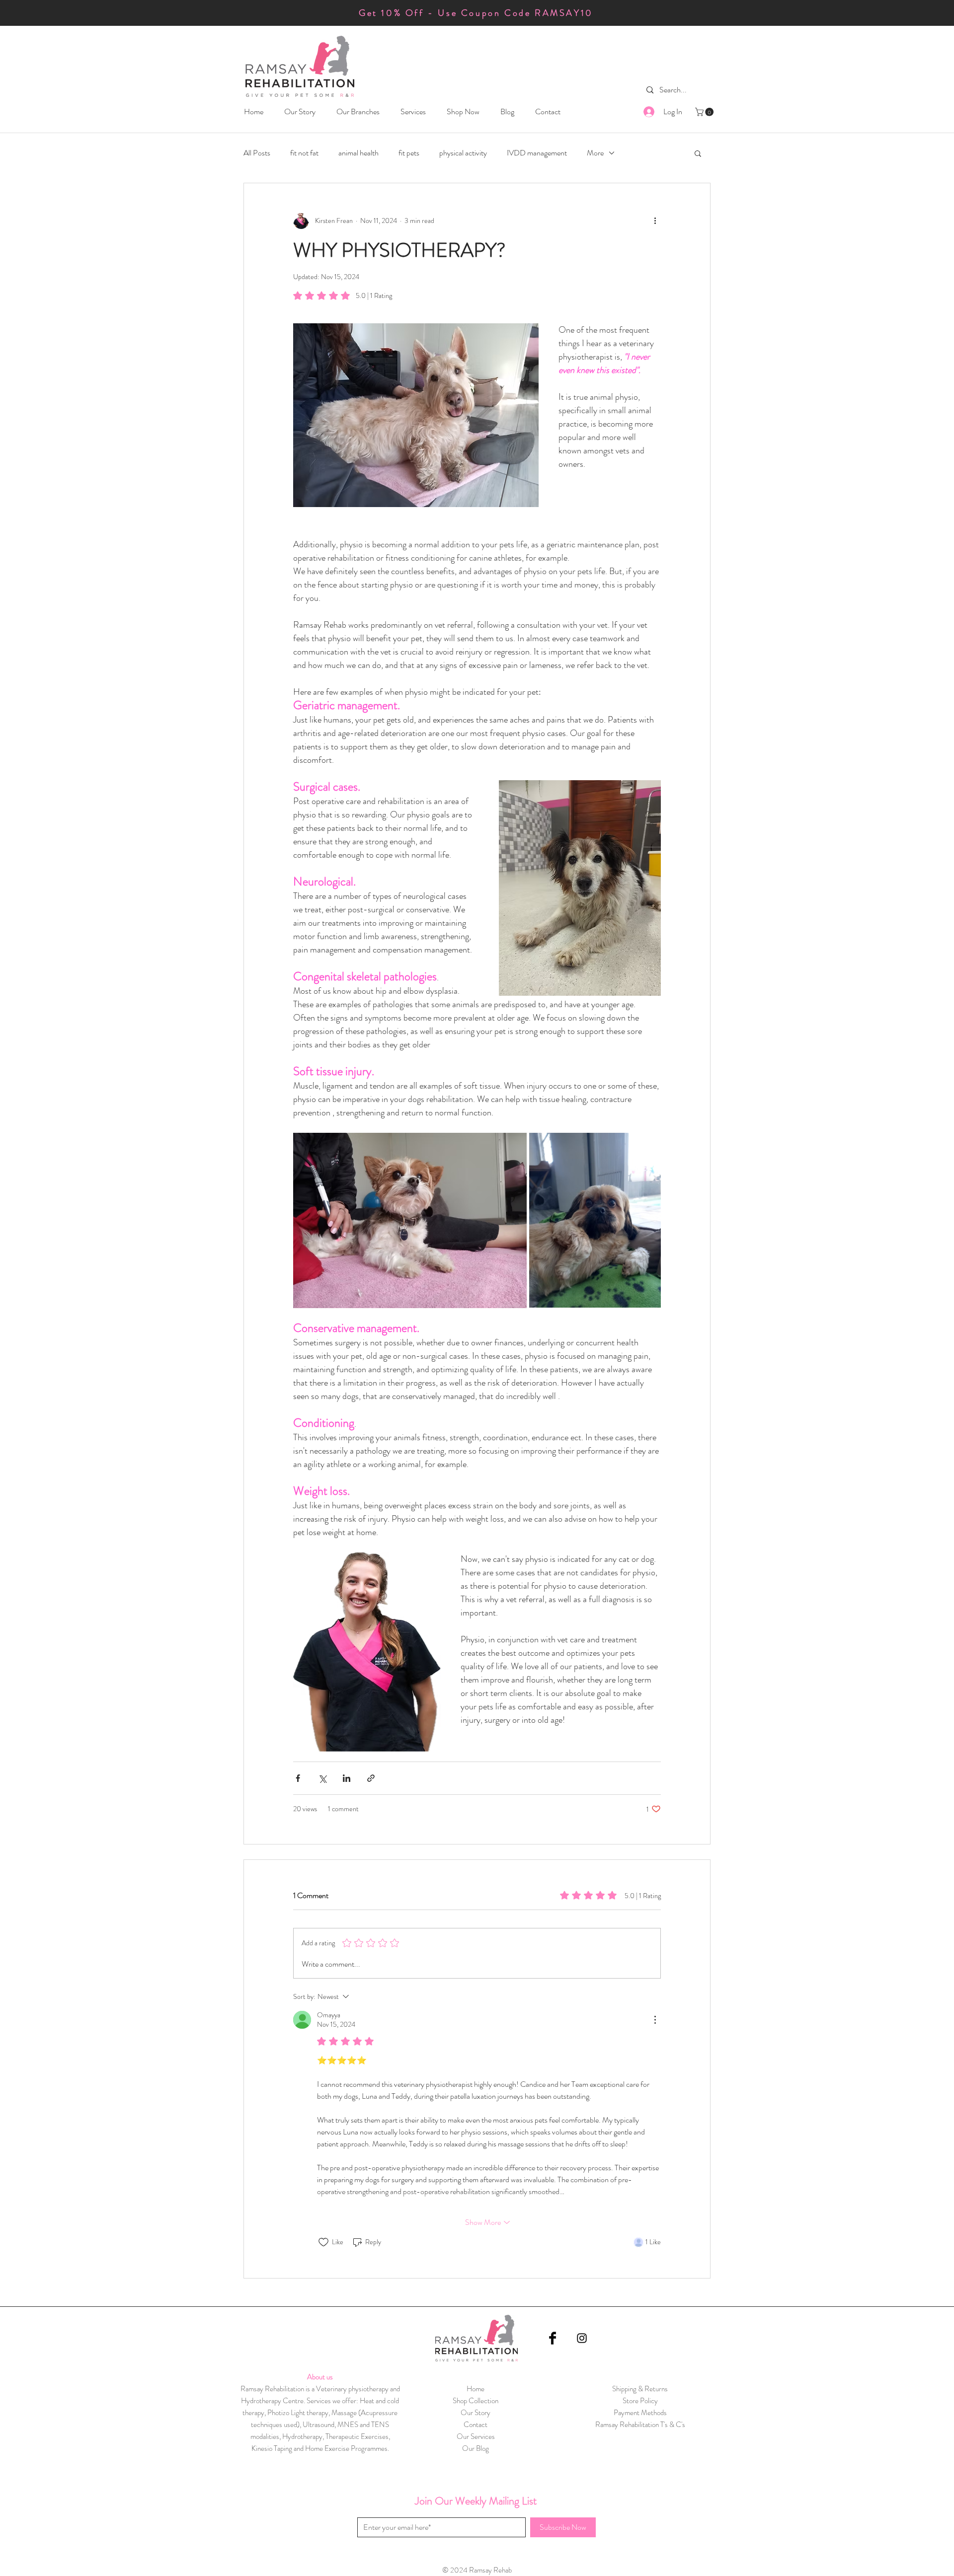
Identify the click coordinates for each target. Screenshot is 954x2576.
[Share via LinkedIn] (347, 1778)
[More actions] (655, 221)
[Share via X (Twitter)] (322, 1778)
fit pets (409, 153)
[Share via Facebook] (298, 1778)
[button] (358, 111)
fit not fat (304, 153)
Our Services (476, 2436)
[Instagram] (582, 2338)
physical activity (463, 153)
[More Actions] (655, 2020)
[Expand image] (410, 1220)
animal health (358, 153)
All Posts (257, 153)
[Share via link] (371, 1778)
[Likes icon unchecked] (323, 2242)
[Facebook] (553, 2338)
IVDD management (537, 153)
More (595, 153)
